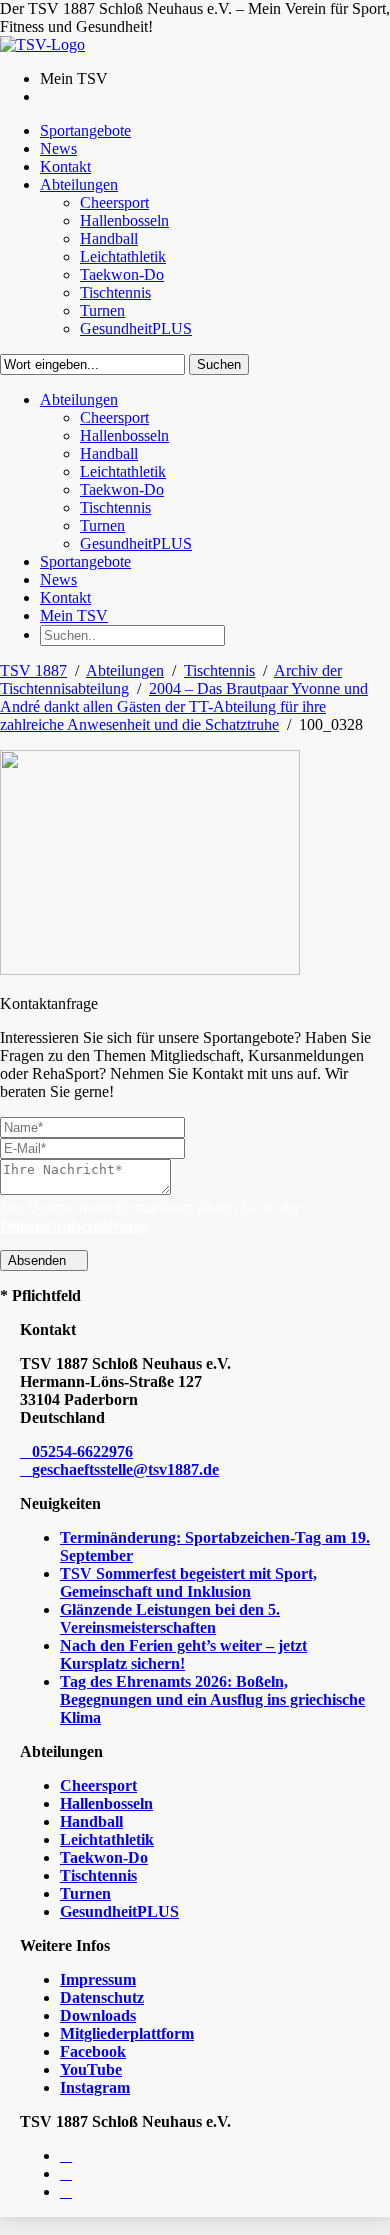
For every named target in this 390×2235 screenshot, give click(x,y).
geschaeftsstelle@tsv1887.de (125, 1469)
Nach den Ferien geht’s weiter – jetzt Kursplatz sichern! (183, 1654)
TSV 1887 (33, 670)
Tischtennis (219, 670)
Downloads (98, 2015)
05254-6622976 (82, 1451)
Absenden (39, 1260)
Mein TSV (74, 615)
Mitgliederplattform (127, 2033)
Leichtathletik (107, 1839)
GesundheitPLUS (119, 1911)
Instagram (95, 2087)
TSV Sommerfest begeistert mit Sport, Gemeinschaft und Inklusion (188, 1582)
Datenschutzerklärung (73, 1225)
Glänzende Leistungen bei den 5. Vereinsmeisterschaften (170, 1618)
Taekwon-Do (104, 1857)
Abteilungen (125, 670)
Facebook (93, 2051)
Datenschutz (102, 1997)
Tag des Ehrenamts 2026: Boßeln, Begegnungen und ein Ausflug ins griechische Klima (212, 1699)
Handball (91, 1821)
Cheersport (98, 1785)
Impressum (98, 1979)
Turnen (85, 1893)
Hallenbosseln (106, 1803)
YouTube (91, 2069)
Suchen (219, 364)
